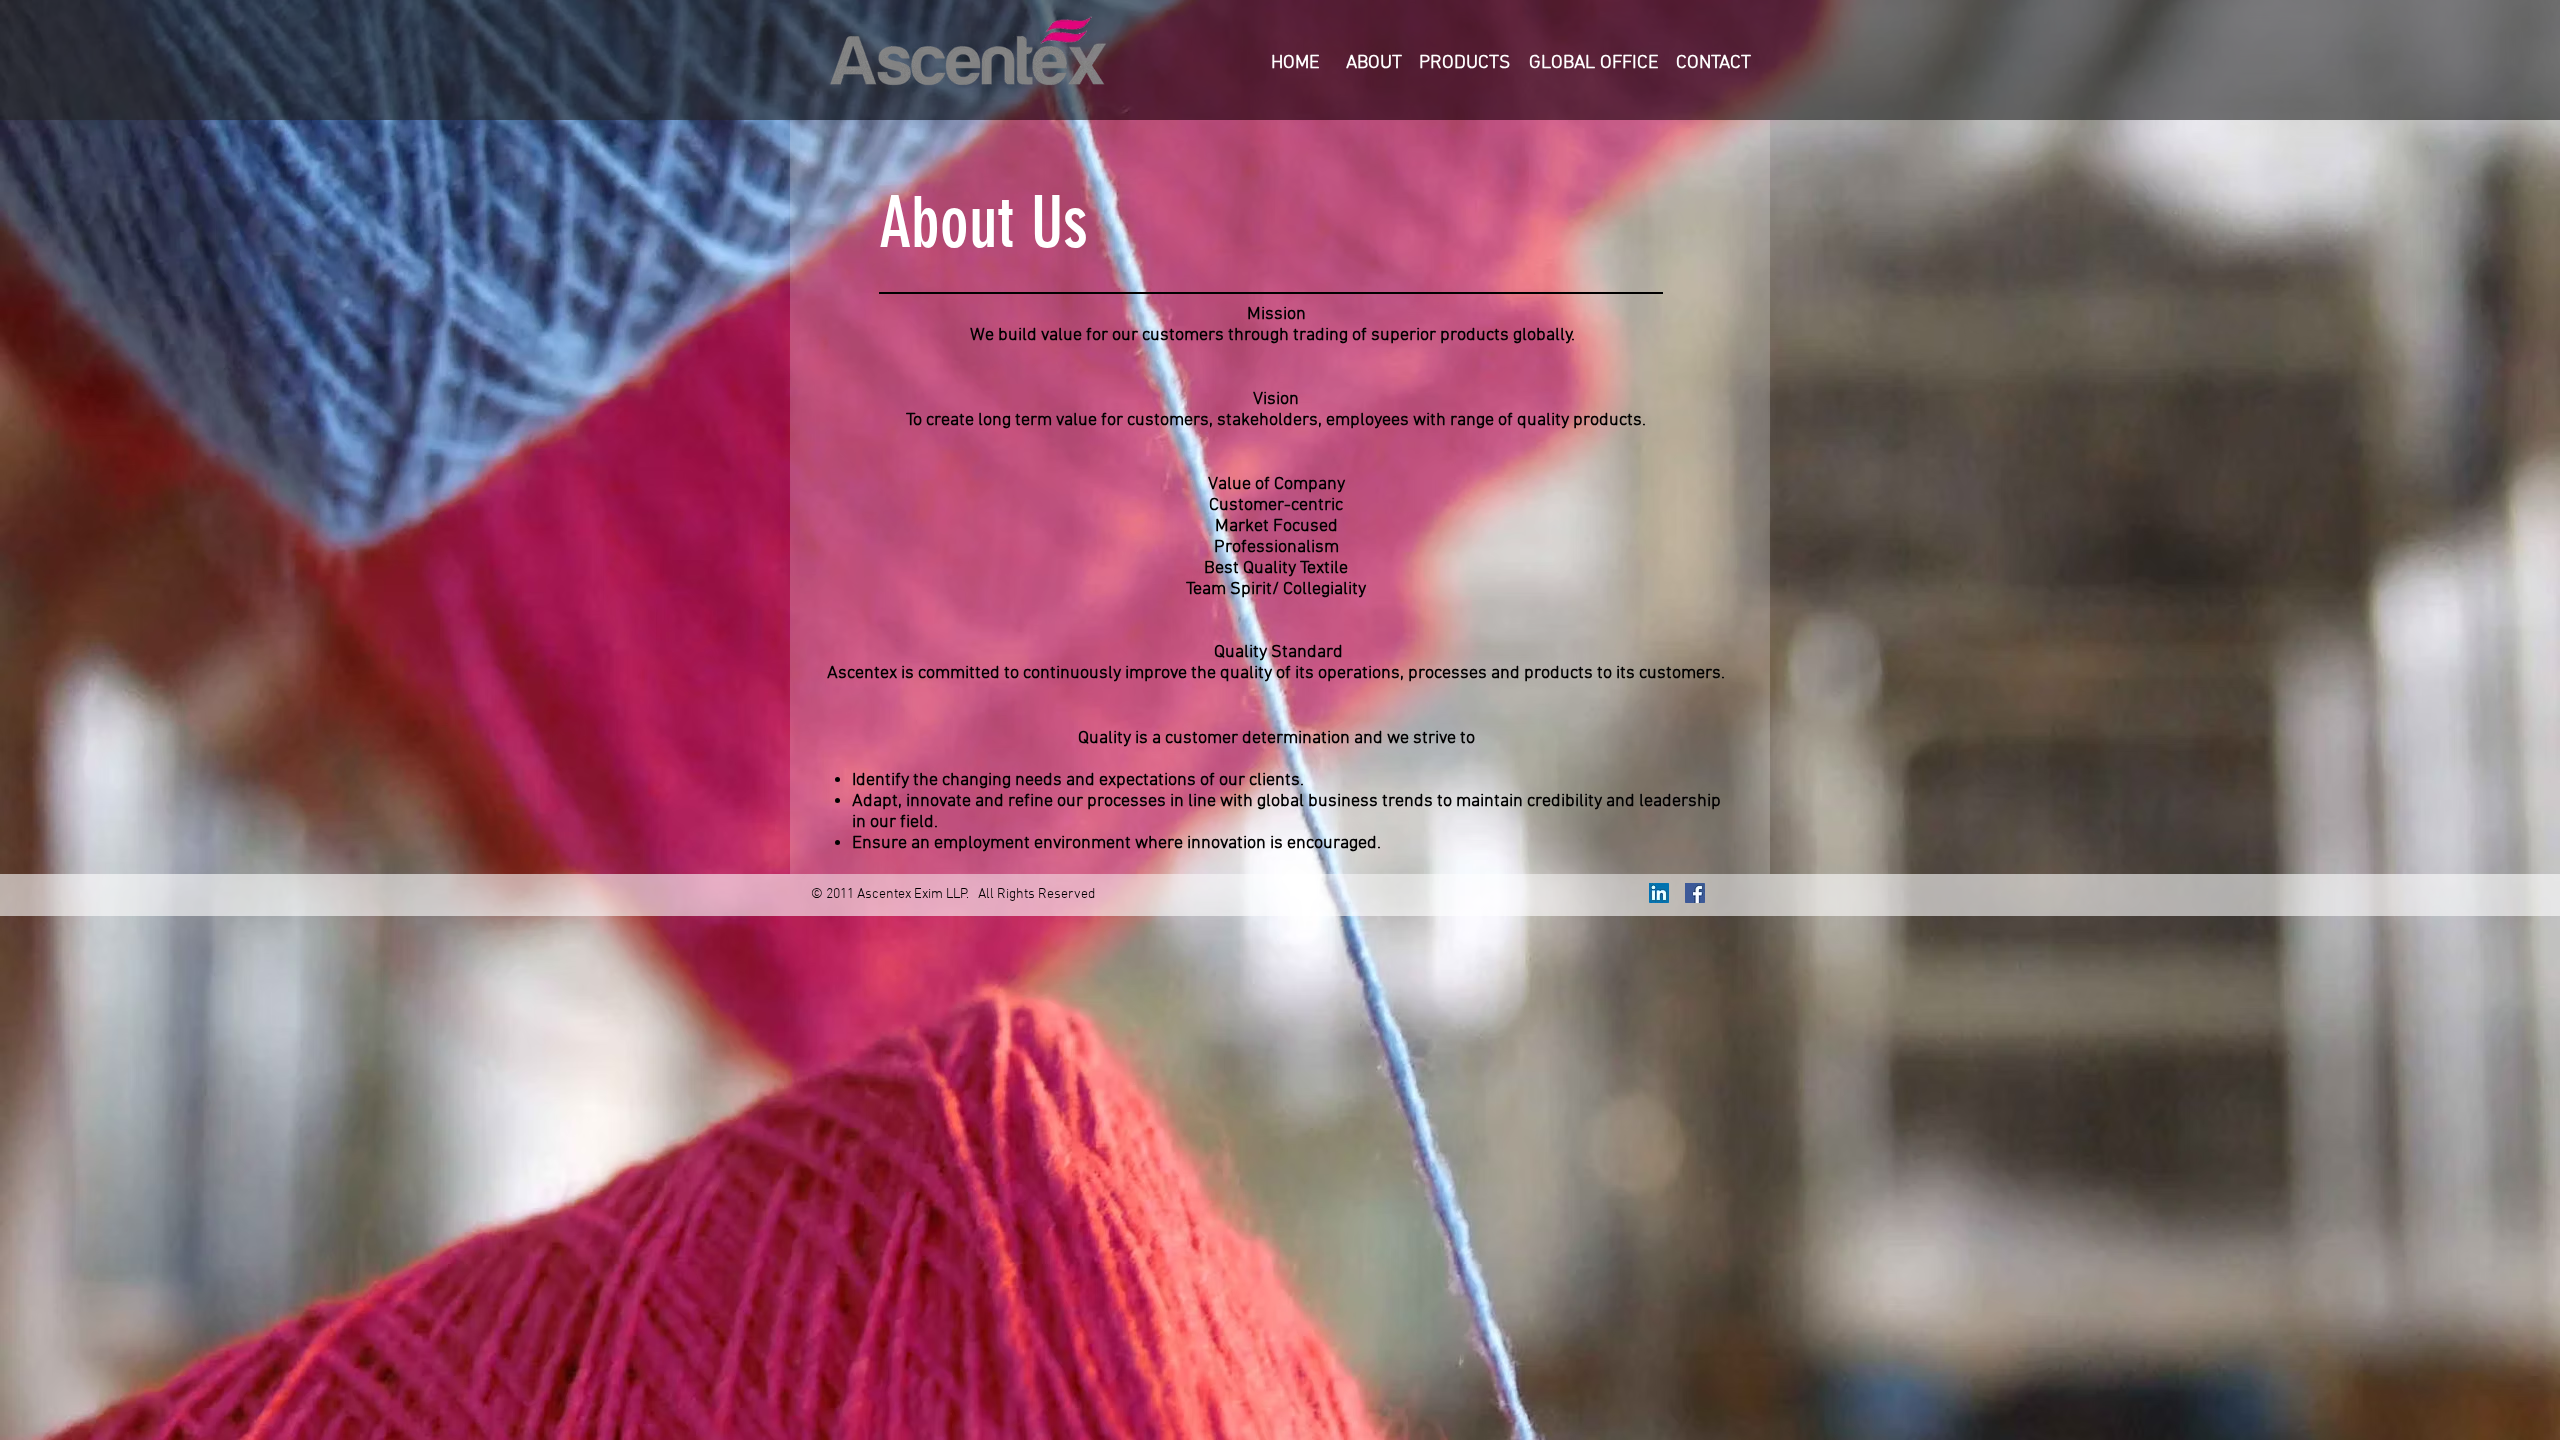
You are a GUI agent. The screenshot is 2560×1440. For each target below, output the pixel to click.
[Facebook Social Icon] (1695, 893)
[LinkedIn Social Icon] (1659, 893)
